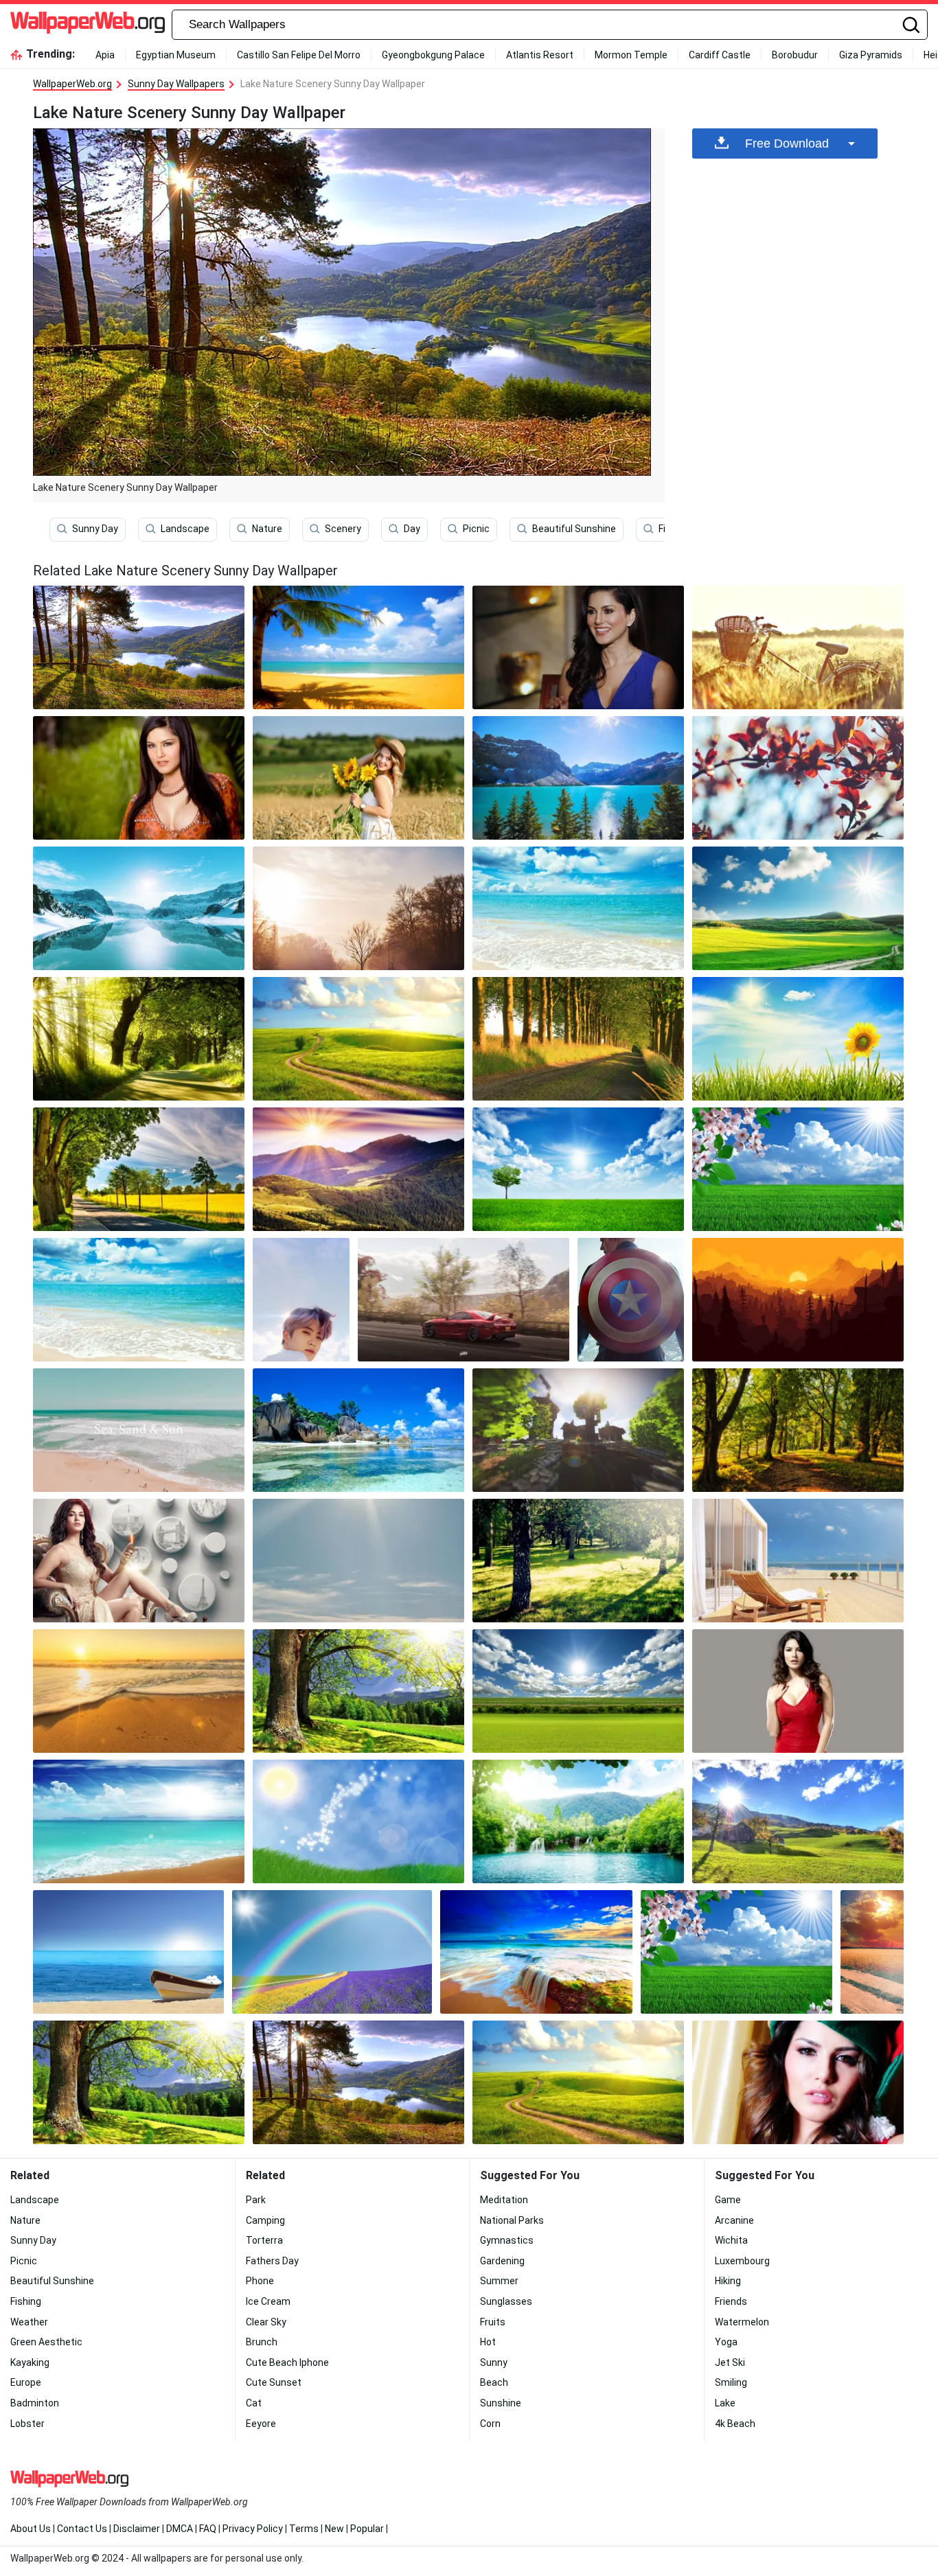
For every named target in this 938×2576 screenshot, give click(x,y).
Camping (265, 2220)
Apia (105, 55)
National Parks (512, 2220)
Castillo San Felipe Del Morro (299, 55)
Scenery (343, 529)
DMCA (180, 2529)
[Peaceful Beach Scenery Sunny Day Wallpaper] (536, 1952)
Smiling (731, 2382)
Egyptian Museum (176, 55)
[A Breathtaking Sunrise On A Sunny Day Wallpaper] (139, 1561)
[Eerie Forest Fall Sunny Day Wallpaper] (798, 1430)
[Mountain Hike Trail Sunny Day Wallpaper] (578, 2082)
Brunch (262, 2342)
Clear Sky (266, 2322)
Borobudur (795, 55)
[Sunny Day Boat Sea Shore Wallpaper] (128, 1952)
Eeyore (261, 2424)
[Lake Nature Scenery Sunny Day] (139, 647)
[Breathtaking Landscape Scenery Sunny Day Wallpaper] (578, 1691)
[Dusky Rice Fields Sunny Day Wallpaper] (872, 1952)
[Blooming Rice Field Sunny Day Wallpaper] (798, 1169)
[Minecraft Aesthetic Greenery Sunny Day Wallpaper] (578, 1430)
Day (412, 529)
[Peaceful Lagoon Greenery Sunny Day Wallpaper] (578, 1821)
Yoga (726, 2342)
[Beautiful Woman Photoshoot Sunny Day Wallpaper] (139, 778)
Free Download (787, 143)
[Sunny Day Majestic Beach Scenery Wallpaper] (139, 1821)
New (334, 2529)
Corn (490, 2424)
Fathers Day (272, 2261)
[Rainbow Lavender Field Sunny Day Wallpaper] (332, 1952)
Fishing (26, 2301)
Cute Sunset (274, 2382)
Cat (254, 2403)
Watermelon (742, 2322)
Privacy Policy (253, 2529)
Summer (499, 2281)
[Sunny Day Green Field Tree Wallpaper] (578, 1169)
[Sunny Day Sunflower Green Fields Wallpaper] (798, 1039)
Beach (494, 2382)
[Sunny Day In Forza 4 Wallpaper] (464, 1300)
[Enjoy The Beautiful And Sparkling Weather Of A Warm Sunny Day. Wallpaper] (139, 1691)
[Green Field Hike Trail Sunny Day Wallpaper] (798, 908)
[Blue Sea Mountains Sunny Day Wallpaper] (578, 778)
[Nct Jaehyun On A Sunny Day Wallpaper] (301, 1300)
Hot (488, 2342)
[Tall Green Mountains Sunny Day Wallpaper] (358, 1169)
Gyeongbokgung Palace (433, 55)
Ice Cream (268, 2301)
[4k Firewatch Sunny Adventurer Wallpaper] (798, 1300)
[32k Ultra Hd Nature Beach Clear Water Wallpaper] (358, 1430)
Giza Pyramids (871, 55)
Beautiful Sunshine (574, 529)
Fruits (493, 2322)
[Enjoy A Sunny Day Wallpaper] (578, 647)
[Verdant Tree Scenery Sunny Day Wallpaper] (358, 1691)
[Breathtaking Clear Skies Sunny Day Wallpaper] (798, 1821)
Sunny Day (95, 529)
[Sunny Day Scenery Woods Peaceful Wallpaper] (139, 1039)
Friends (731, 2301)
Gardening (502, 2261)
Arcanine (734, 2220)
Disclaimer (137, 2529)
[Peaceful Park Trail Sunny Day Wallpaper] (578, 1039)
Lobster (27, 2424)
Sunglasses (506, 2301)
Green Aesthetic (46, 2342)
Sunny (494, 2362)
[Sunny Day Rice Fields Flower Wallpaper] (736, 1952)
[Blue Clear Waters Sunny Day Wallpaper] (578, 908)
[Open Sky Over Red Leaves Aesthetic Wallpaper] (798, 778)
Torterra (264, 2240)
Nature (267, 529)
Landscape (185, 529)
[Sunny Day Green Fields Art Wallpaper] (358, 1821)
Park (256, 2200)
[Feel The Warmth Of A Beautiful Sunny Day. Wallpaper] (358, 2082)
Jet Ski (730, 2362)
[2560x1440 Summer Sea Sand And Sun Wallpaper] (139, 1430)
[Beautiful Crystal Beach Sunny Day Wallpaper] (139, 1300)
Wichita (731, 2240)
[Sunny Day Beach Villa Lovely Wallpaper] (798, 1561)
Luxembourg (742, 2261)
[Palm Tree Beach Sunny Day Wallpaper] (358, 647)
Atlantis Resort (540, 55)
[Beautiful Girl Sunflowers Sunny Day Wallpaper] (358, 778)
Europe (26, 2382)
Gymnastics (507, 2240)
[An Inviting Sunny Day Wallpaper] (358, 908)
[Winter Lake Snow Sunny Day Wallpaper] (139, 908)
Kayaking (30, 2362)
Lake (725, 2403)
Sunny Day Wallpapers (176, 84)
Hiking (728, 2281)
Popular (367, 2529)
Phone (260, 2281)
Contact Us (82, 2529)
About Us (31, 2529)
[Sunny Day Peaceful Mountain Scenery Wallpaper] (358, 1561)
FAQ (208, 2529)
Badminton (35, 2403)
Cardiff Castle (720, 55)
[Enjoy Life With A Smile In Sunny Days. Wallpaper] (798, 2082)
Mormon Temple (631, 55)
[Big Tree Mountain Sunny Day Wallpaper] (139, 2082)
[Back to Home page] (88, 25)
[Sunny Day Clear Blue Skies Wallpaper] (358, 1039)
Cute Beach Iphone (287, 2362)
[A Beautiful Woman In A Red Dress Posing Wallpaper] (798, 1691)
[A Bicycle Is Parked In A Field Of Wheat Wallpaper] (798, 647)
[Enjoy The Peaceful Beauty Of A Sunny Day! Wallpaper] (139, 1169)
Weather (29, 2322)
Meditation (504, 2200)
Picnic (476, 529)
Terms (304, 2529)
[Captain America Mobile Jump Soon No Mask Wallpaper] (631, 1300)
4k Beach (735, 2424)
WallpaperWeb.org (72, 84)
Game (728, 2200)
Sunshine (501, 2403)
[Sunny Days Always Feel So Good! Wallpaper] (578, 1561)
